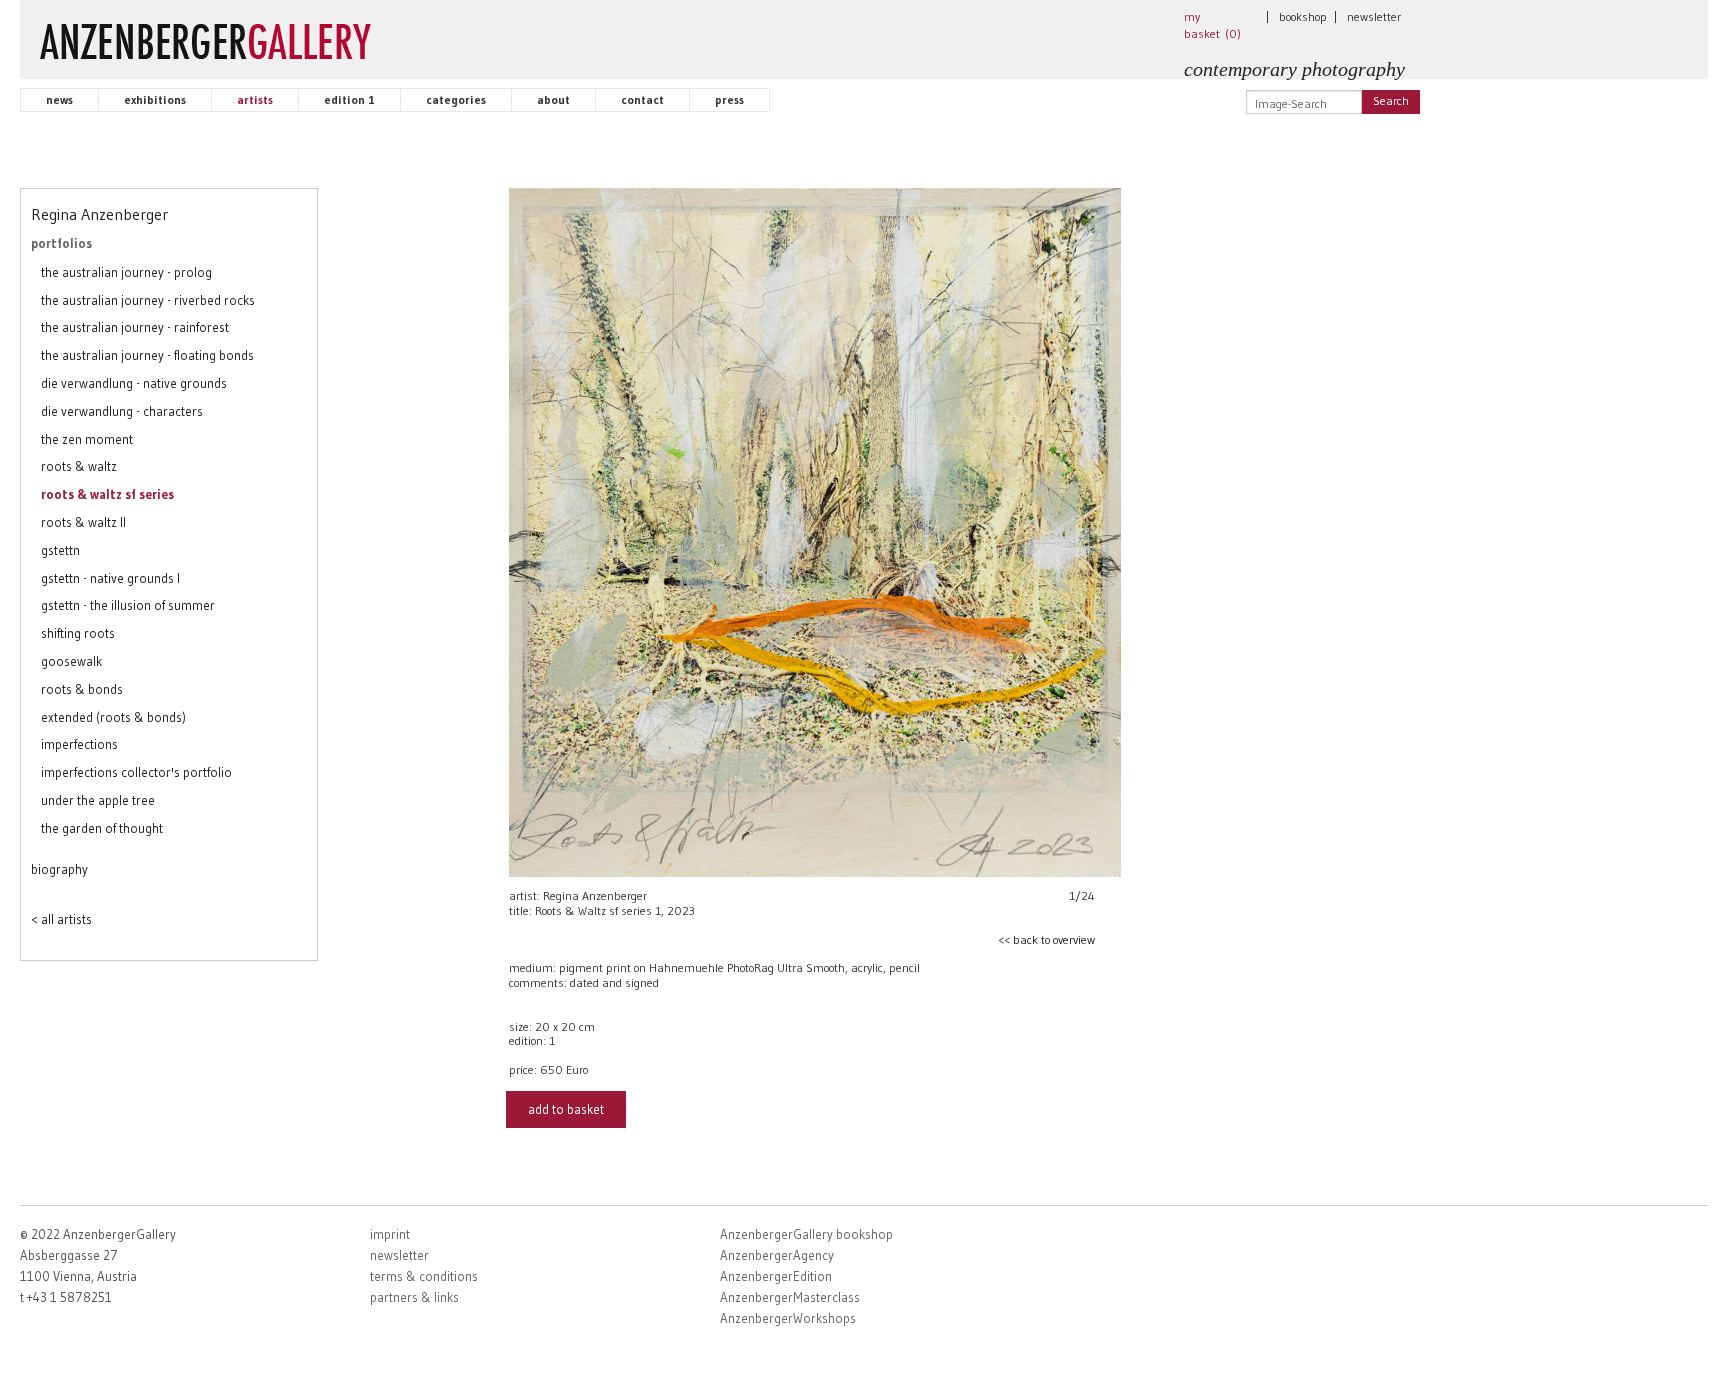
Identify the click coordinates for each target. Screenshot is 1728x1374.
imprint (390, 1234)
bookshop (1303, 16)
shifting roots (78, 633)
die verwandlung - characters (122, 411)
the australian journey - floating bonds (147, 355)
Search (1391, 100)
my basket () (1212, 25)
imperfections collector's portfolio (136, 772)
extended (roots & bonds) (113, 717)
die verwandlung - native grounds (134, 383)
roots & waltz (79, 466)
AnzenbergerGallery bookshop (806, 1234)
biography (59, 869)
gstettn (60, 550)
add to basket (566, 1109)
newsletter (1374, 16)
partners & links (414, 1297)
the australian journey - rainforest (135, 327)
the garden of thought (102, 828)
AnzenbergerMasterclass (790, 1297)
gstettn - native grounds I (110, 578)
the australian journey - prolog (126, 272)
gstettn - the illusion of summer (128, 605)
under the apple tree (98, 800)
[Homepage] (205, 37)
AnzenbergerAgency (777, 1255)
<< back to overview (1046, 939)
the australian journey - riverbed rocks (148, 300)
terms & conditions (424, 1276)
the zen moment (87, 439)
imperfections (79, 744)
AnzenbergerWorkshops (788, 1318)
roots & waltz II (83, 522)
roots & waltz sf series (107, 494)
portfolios (61, 243)
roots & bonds (82, 689)
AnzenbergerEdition (776, 1276)
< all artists (61, 919)
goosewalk (71, 661)
